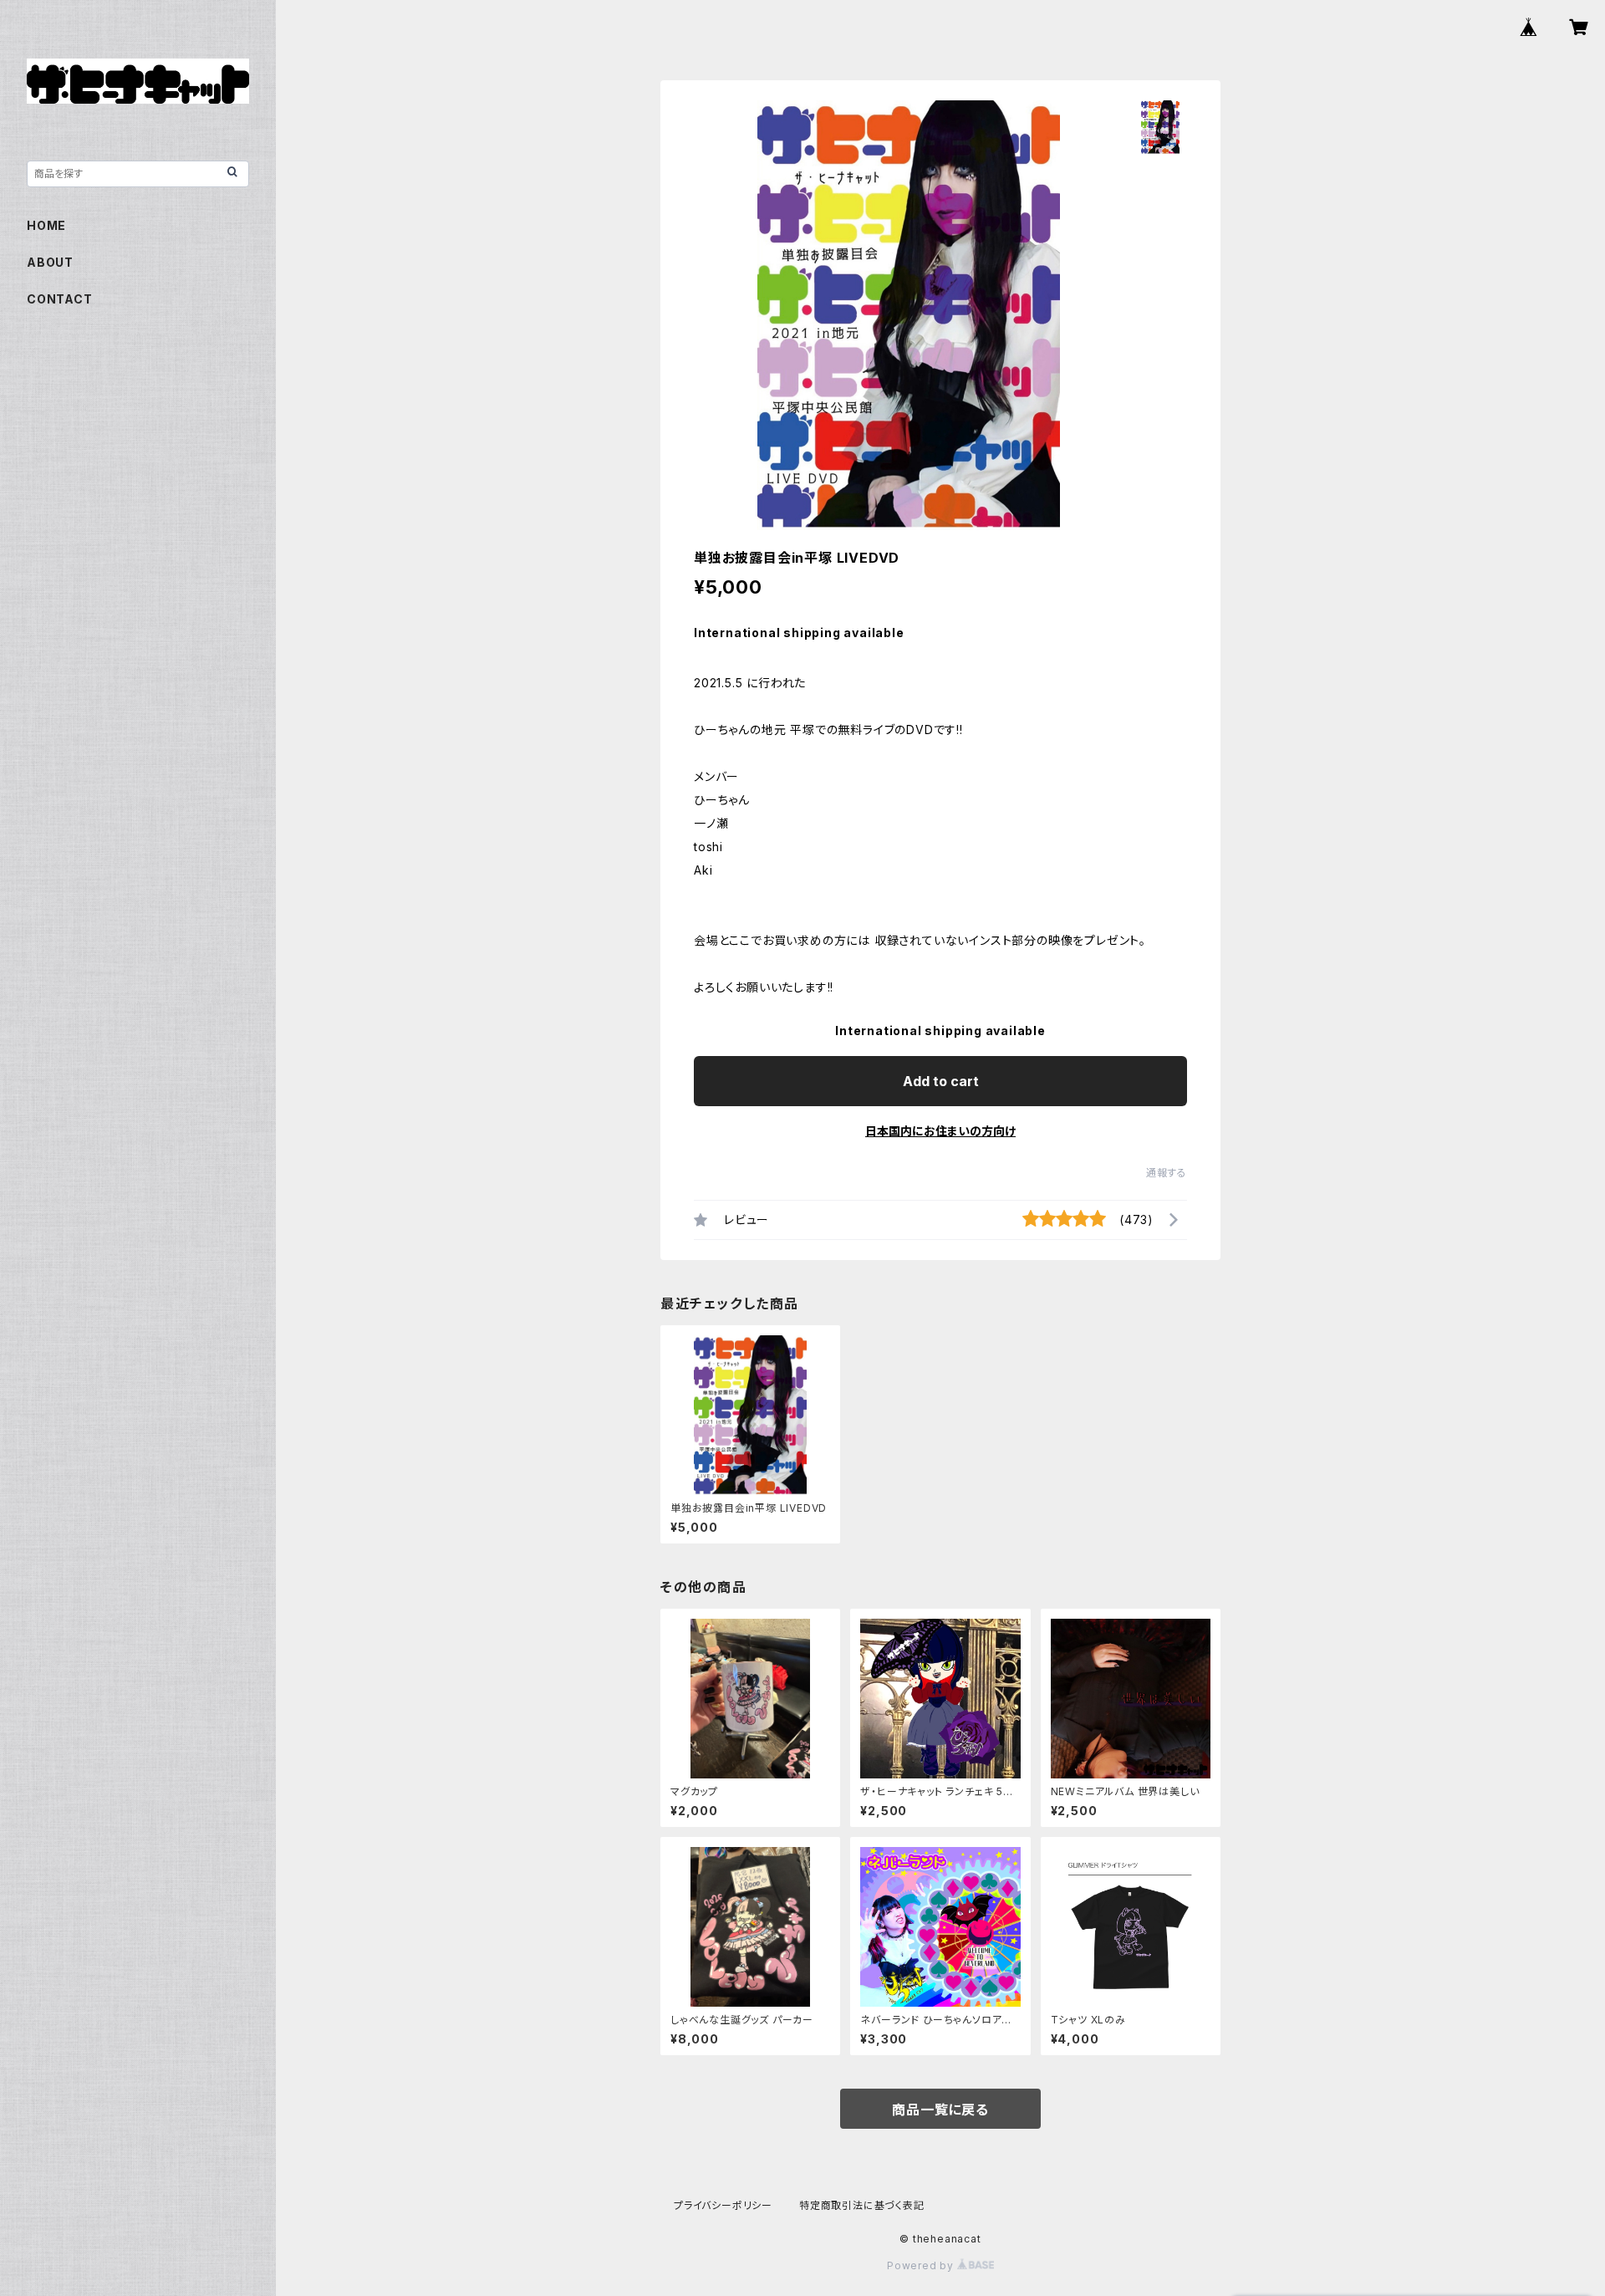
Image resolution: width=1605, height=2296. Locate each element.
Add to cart (941, 1081)
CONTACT (60, 299)
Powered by (922, 2265)
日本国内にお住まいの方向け (940, 1131)
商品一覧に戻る (940, 2110)
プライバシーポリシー (723, 2205)
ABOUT (50, 262)
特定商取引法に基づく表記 (862, 2205)
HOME (46, 225)
